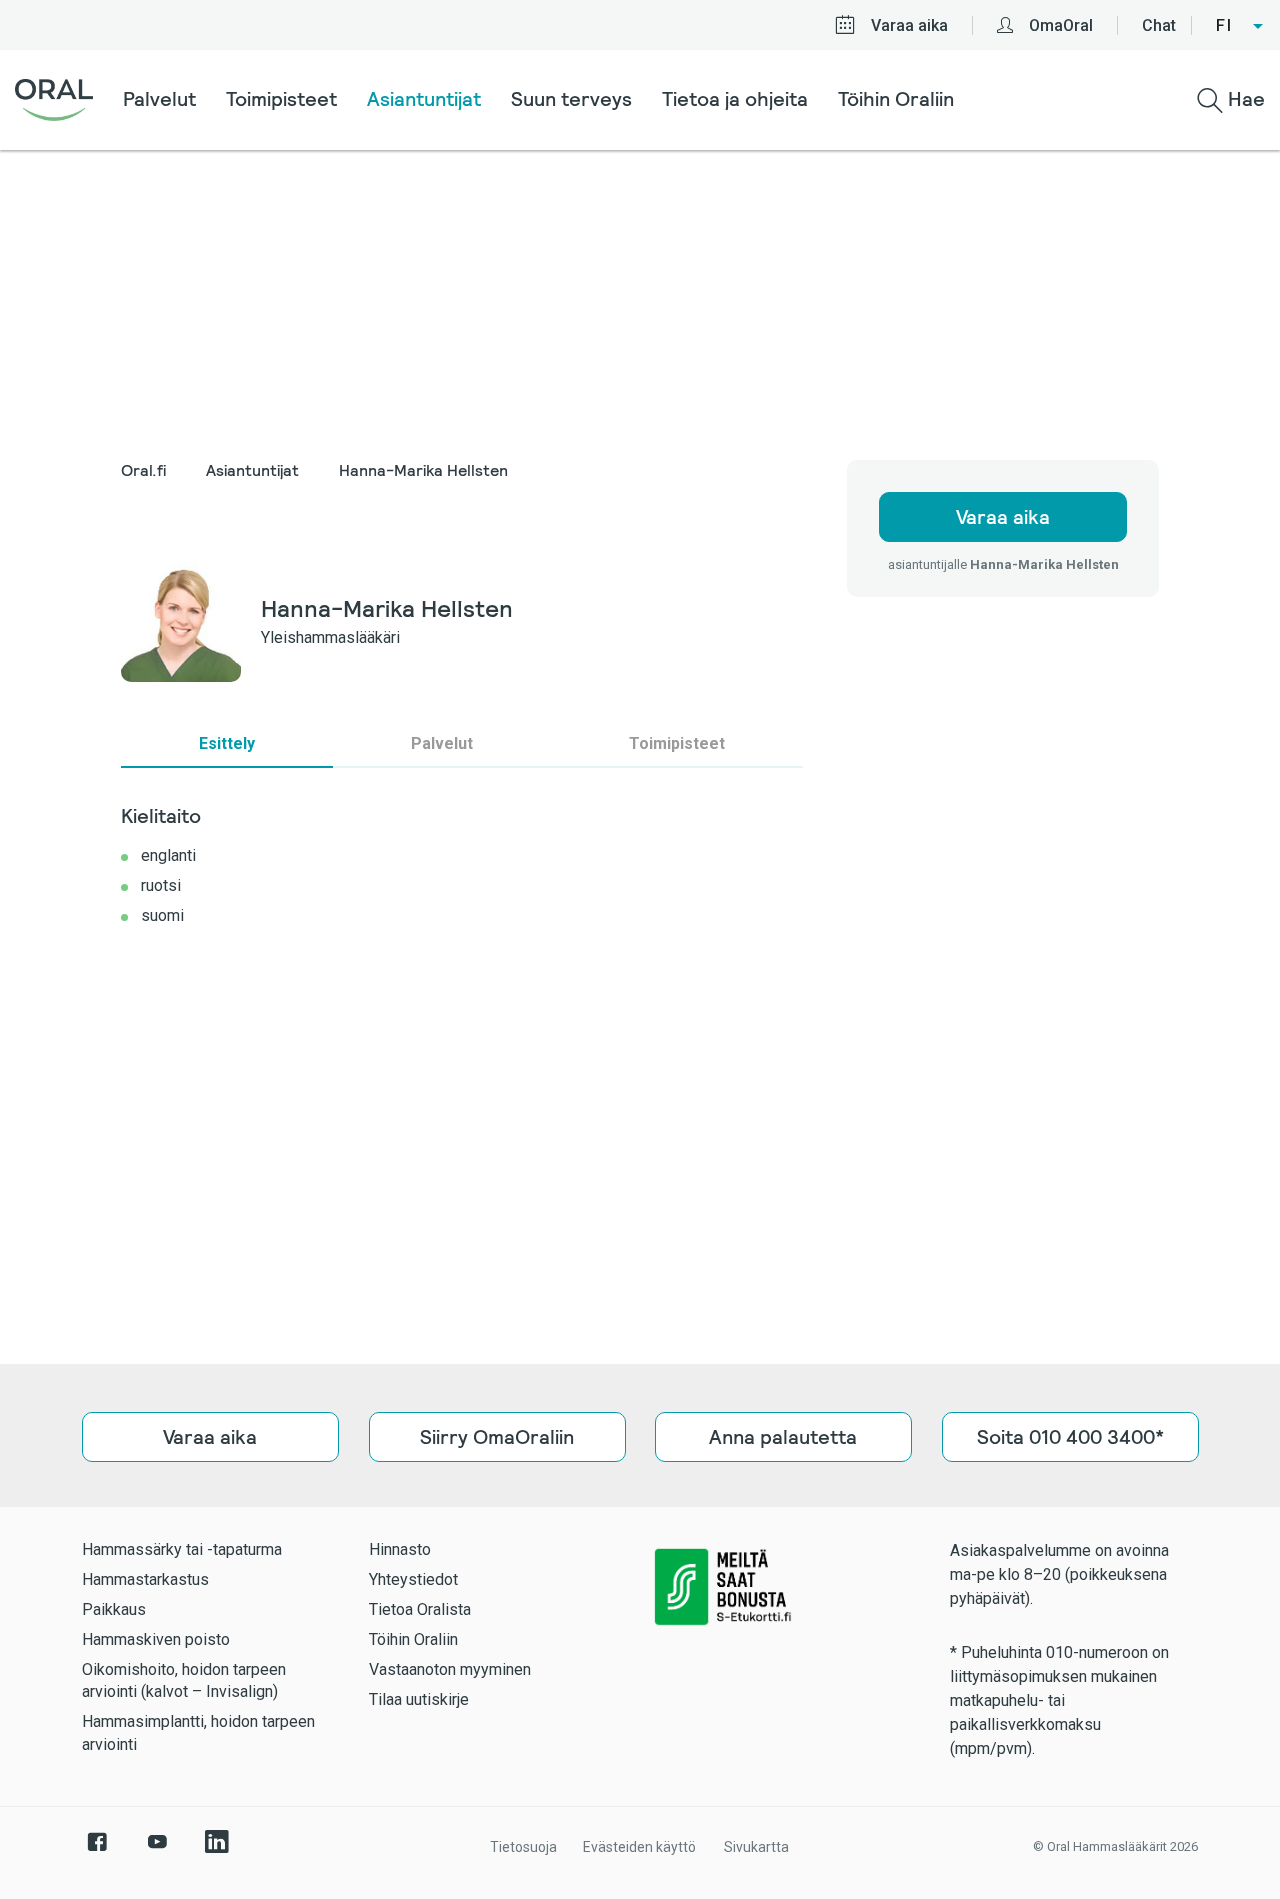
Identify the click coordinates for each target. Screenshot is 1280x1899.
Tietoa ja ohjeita (735, 99)
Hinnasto (400, 1549)
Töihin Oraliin (896, 99)
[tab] (227, 744)
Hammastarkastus (145, 1579)
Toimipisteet (281, 99)
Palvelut (159, 99)
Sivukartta (756, 1847)
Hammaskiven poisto (156, 1639)
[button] (1240, 26)
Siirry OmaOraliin (497, 1437)
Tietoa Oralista (420, 1609)
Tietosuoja (523, 1847)
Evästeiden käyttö (639, 1847)
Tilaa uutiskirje (419, 1699)
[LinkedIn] (217, 1852)
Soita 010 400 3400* (1069, 1437)
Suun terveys (571, 99)
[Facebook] (97, 1852)
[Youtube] (157, 1852)
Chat (1159, 25)
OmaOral (1061, 25)
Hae (1244, 99)
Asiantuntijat (424, 99)
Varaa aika (909, 25)
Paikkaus (114, 1609)
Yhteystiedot (413, 1579)
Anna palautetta (783, 1437)
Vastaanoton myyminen (450, 1669)
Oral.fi (143, 470)
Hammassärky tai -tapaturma (182, 1549)
